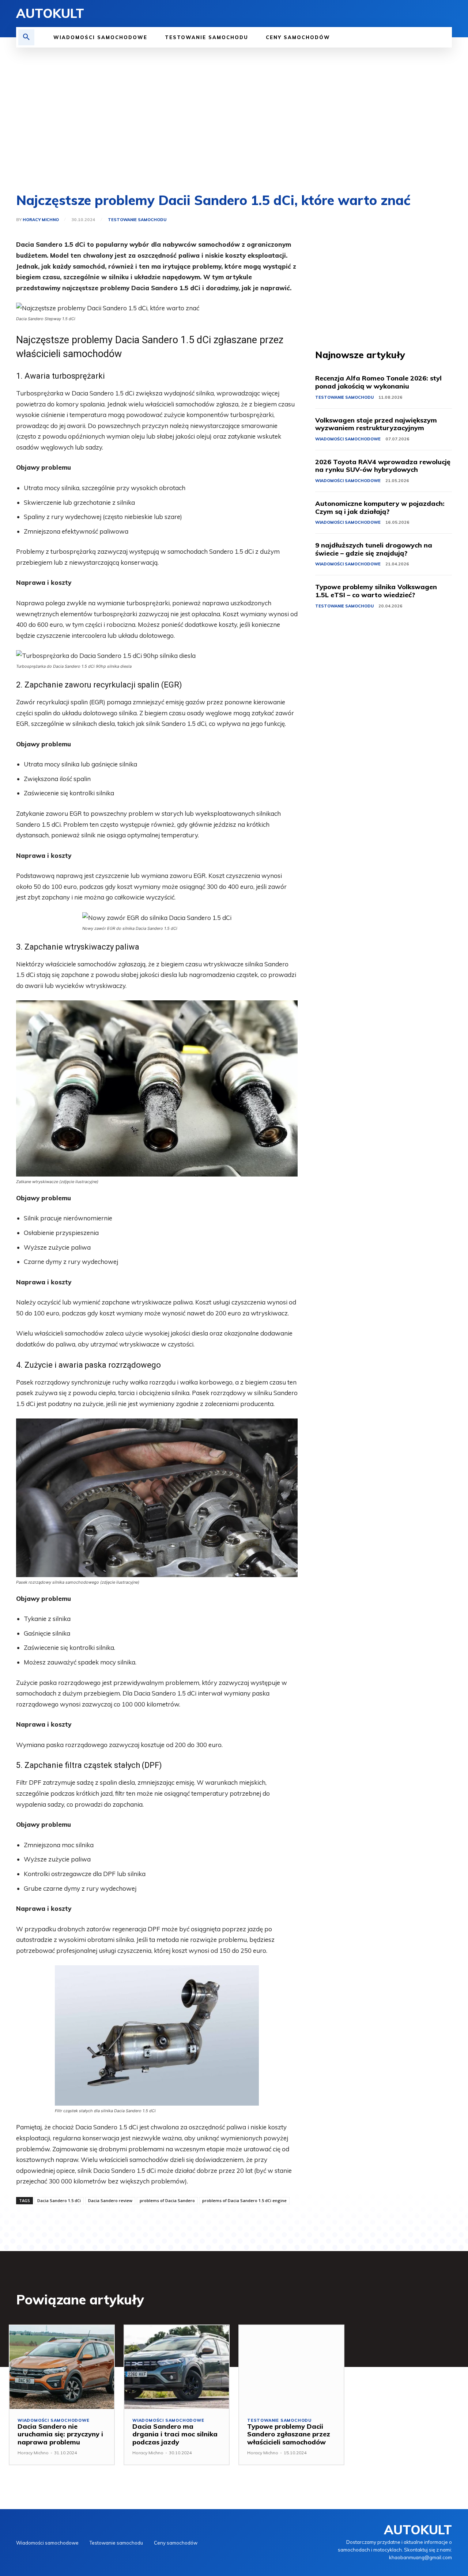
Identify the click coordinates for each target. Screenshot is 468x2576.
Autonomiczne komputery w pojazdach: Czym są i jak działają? (380, 507)
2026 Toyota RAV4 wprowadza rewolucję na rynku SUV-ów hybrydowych (383, 466)
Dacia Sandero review (110, 2200)
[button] (26, 37)
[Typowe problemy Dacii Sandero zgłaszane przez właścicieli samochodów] (291, 2367)
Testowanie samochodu (137, 220)
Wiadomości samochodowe (348, 439)
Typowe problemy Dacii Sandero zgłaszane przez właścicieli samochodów (289, 2434)
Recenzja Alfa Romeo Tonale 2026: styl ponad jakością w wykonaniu (378, 382)
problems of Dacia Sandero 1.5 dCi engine (244, 2200)
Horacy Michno (41, 220)
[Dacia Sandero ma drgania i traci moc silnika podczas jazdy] (177, 2367)
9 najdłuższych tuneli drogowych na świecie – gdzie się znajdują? (374, 549)
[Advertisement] (234, 121)
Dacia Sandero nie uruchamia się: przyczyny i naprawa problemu (60, 2434)
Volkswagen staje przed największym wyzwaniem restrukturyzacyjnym (376, 424)
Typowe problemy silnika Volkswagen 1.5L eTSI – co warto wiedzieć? (376, 591)
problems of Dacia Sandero (167, 2200)
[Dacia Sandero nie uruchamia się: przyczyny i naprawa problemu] (62, 2367)
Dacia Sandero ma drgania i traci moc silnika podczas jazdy (175, 2434)
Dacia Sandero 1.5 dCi (59, 2200)
